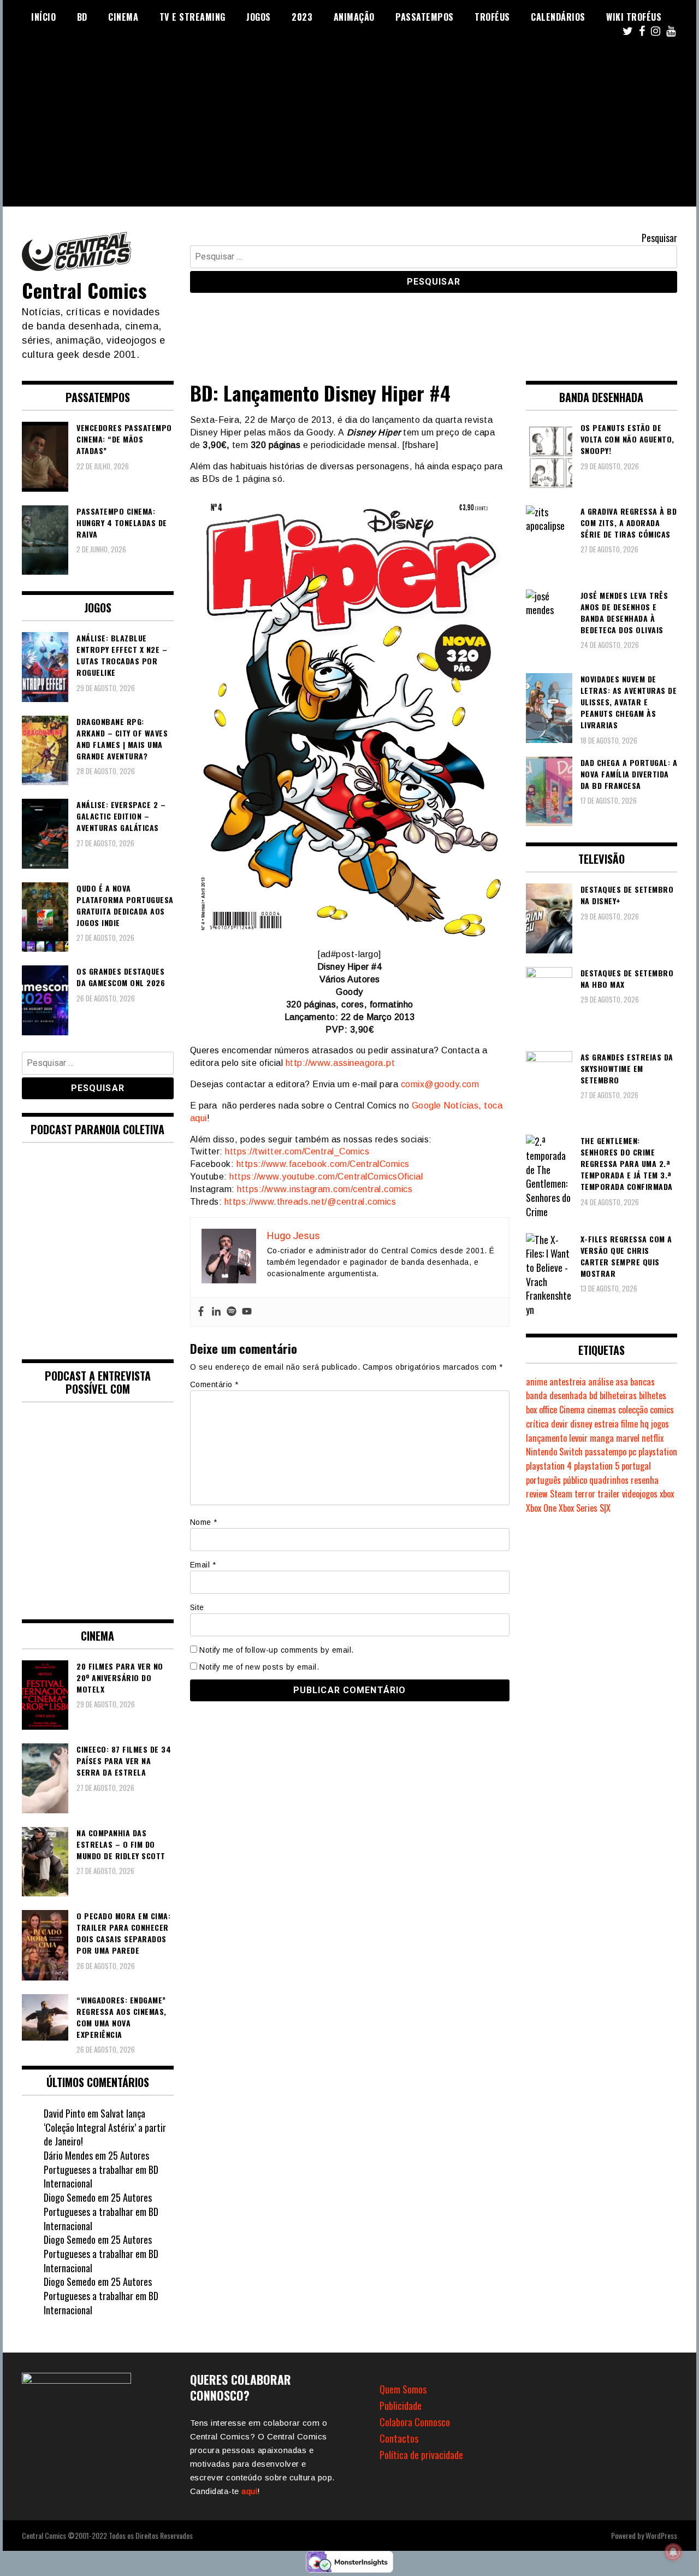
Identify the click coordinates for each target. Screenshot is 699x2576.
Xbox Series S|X (585, 1508)
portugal (636, 1466)
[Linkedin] (216, 1312)
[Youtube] (247, 1312)
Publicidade (401, 2406)
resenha (645, 1480)
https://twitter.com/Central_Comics (297, 1151)
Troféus (492, 17)
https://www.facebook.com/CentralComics (323, 1164)
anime (537, 1382)
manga (602, 1438)
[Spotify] (232, 1312)
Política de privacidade (421, 2455)
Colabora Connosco (415, 2422)
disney (581, 1424)
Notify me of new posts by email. (259, 1667)
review (537, 1494)
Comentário (214, 1384)
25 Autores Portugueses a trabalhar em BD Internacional (101, 2169)
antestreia (568, 1382)
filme (629, 1424)
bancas (642, 1382)
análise (601, 1382)
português (543, 1480)
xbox (667, 1494)
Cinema (123, 17)
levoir (578, 1438)
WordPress (661, 2535)
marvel (628, 1438)
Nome (204, 1522)
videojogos (640, 1494)
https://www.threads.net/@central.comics (310, 1202)
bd (593, 1395)
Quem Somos (403, 2389)
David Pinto (64, 2113)
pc (632, 1452)
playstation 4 (549, 1466)
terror (585, 1494)
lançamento (546, 1438)
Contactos (399, 2438)
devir (559, 1424)
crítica (537, 1424)
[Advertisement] (349, 130)
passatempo (606, 1452)
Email (203, 1565)
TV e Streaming (192, 17)
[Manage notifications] (673, 2552)
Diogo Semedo (70, 2197)
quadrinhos (609, 1480)
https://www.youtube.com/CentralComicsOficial (326, 1177)
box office (541, 1410)
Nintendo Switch (554, 1452)
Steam (561, 1494)
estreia (606, 1424)
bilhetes (653, 1395)
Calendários (558, 17)
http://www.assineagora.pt (339, 1063)
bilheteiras (618, 1395)
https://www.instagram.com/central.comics (325, 1189)
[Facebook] (201, 1312)
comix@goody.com (440, 1084)
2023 (302, 17)
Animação (354, 17)
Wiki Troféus (634, 17)
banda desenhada (556, 1395)
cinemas (602, 1410)
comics (662, 1410)
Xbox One (541, 1508)
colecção (633, 1410)
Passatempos (425, 17)
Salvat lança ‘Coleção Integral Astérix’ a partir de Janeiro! (105, 2127)
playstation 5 (597, 1466)
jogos (660, 1424)
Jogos (259, 17)
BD (82, 17)
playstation (658, 1452)
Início (43, 17)
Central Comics (84, 290)
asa (622, 1382)
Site (197, 1607)
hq (644, 1424)
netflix (653, 1438)
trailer (609, 1494)
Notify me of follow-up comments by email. (277, 1650)
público (575, 1480)
